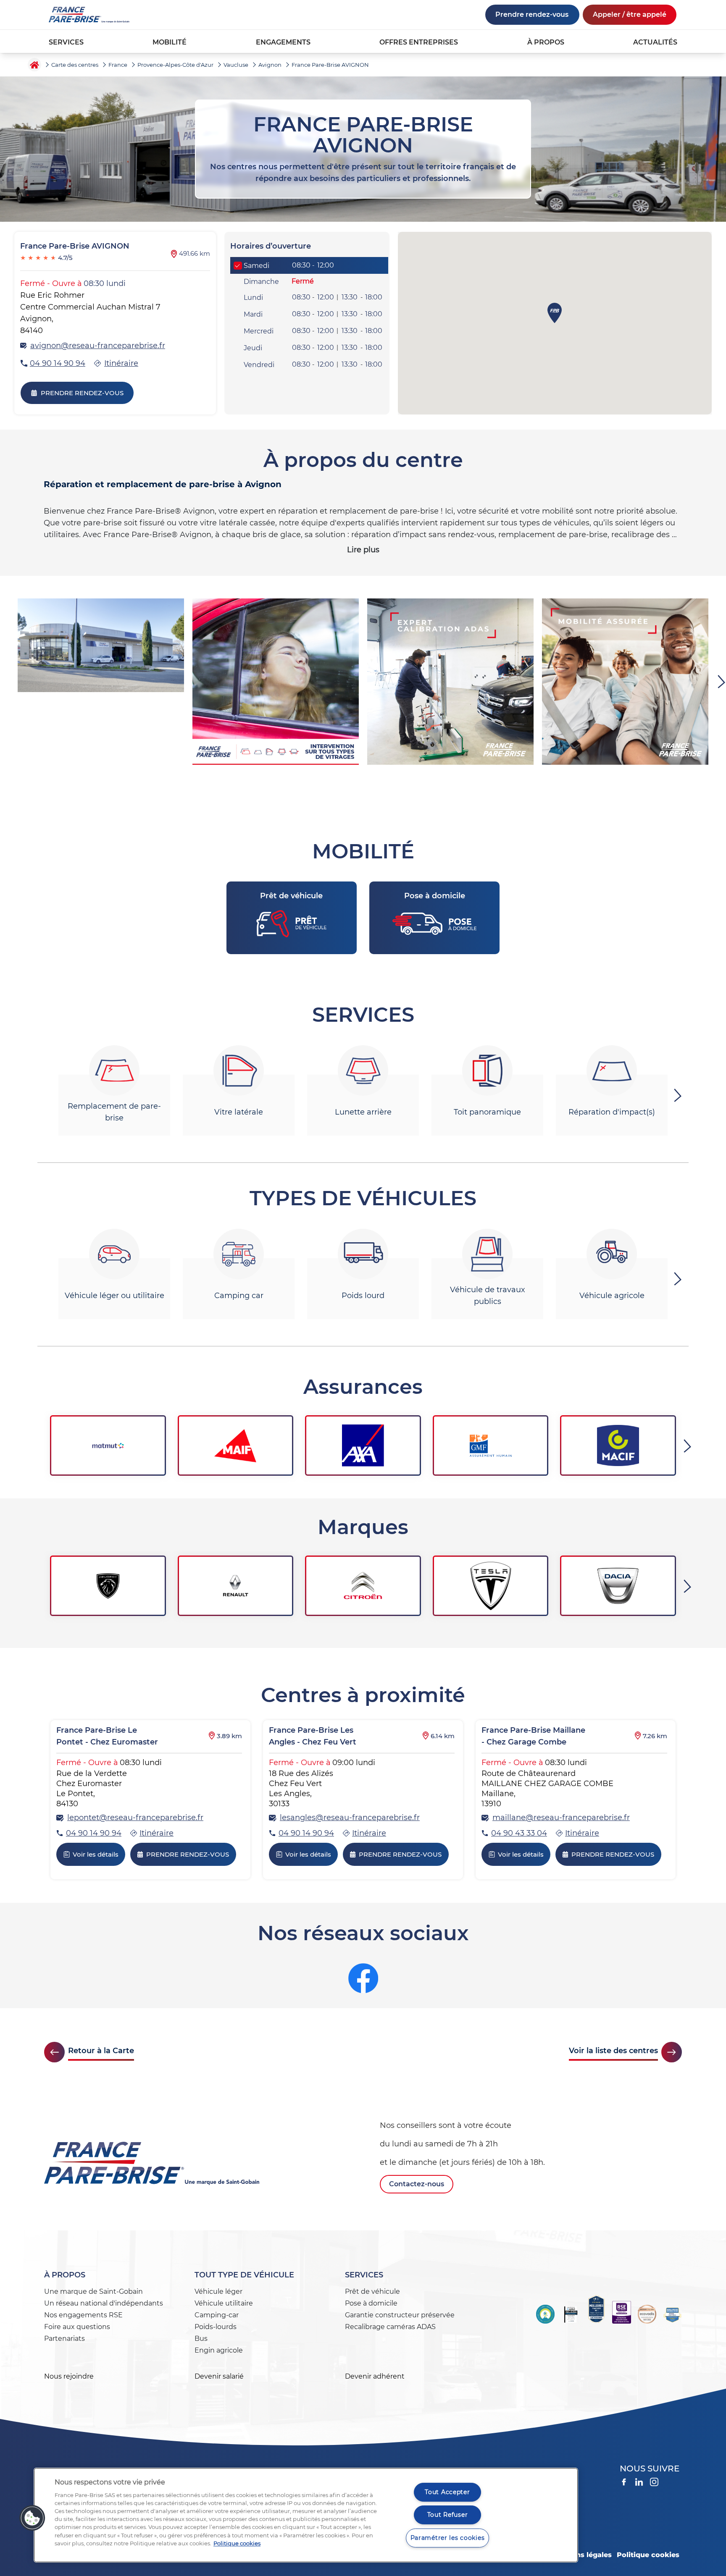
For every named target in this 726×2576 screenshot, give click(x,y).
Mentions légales (581, 2555)
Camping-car (217, 2315)
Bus (201, 2339)
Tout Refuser (448, 2515)
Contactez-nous (417, 2184)
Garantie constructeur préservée (400, 2315)
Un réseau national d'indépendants (104, 2303)
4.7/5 (46, 258)
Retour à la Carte (101, 2051)
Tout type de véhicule (244, 2275)
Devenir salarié (219, 2376)
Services (364, 2275)
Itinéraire (121, 363)
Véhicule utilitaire (224, 2303)
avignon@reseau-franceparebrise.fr (98, 346)
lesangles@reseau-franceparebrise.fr (350, 1818)
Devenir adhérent (375, 2376)
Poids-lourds (216, 2327)
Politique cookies (648, 2555)
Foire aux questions (77, 2327)
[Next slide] (679, 1095)
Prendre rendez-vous (532, 14)
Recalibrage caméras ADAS (390, 2327)
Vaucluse (236, 65)
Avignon (270, 65)
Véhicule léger (218, 2291)
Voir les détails (96, 1854)
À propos (65, 2275)
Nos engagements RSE (83, 2315)
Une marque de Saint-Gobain (93, 2291)
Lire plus (363, 550)
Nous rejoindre (69, 2376)
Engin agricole (219, 2350)
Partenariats (64, 2339)
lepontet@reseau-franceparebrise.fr (135, 1818)
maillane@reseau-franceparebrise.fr (561, 1818)
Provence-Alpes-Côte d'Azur (175, 65)
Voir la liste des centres (613, 2051)
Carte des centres (75, 65)
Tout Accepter (447, 2492)
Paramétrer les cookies (448, 2538)
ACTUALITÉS (655, 42)
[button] (32, 2518)
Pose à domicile (371, 2303)
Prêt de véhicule (372, 2291)
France (118, 65)
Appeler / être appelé (630, 14)
